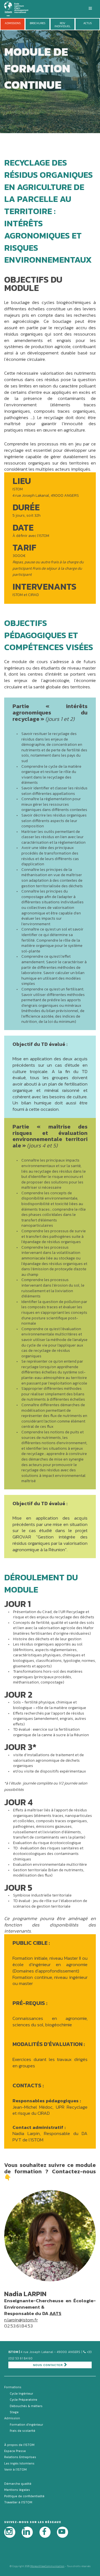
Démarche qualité (18, 2484)
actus (87, 23)
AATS (55, 2313)
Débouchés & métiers (26, 2406)
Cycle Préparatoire (23, 2400)
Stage (14, 2412)
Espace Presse (15, 2451)
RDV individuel (62, 25)
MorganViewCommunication (47, 2566)
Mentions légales (17, 2490)
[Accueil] (19, 8)
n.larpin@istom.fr (21, 2320)
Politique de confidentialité (24, 2496)
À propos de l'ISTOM (19, 2445)
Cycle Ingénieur (21, 2394)
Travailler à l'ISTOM (18, 2502)
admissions (13, 23)
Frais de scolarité (22, 2431)
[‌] (10, 2532)
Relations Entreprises (20, 2457)
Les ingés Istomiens (19, 2463)
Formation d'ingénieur (26, 2425)
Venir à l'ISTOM (15, 2469)
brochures (37, 23)
